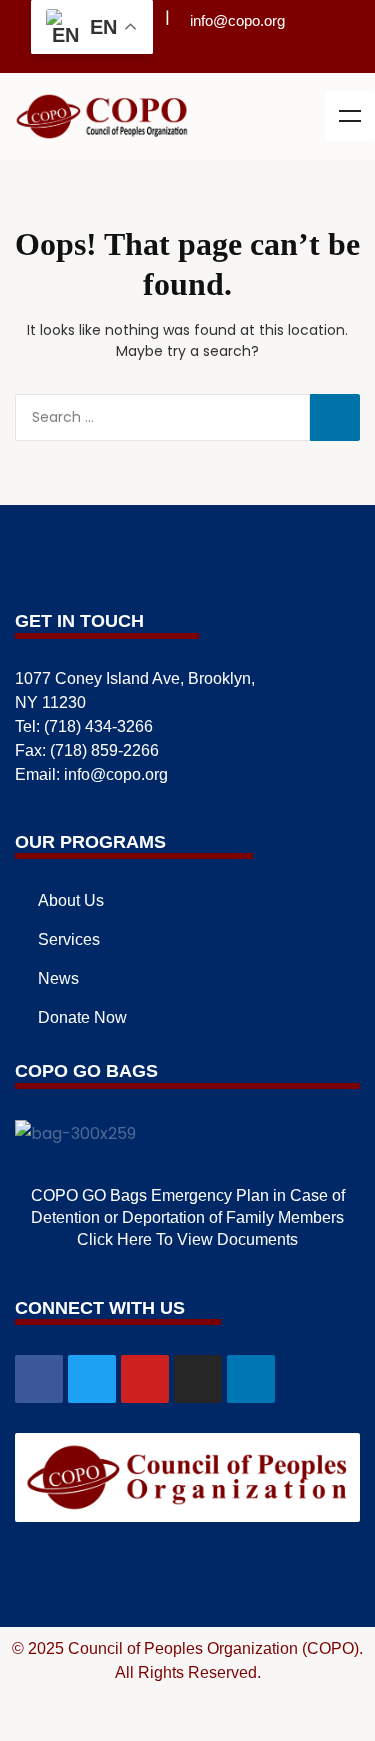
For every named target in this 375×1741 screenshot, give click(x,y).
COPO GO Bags (86, 1071)
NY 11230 (50, 702)
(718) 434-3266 (98, 726)
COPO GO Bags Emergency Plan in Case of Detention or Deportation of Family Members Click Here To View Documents (188, 1217)
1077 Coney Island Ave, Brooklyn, (135, 678)
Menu (350, 116)
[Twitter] (162, 55)
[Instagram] (214, 55)
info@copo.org (237, 20)
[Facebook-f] (39, 1379)
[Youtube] (188, 55)
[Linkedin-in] (240, 55)
